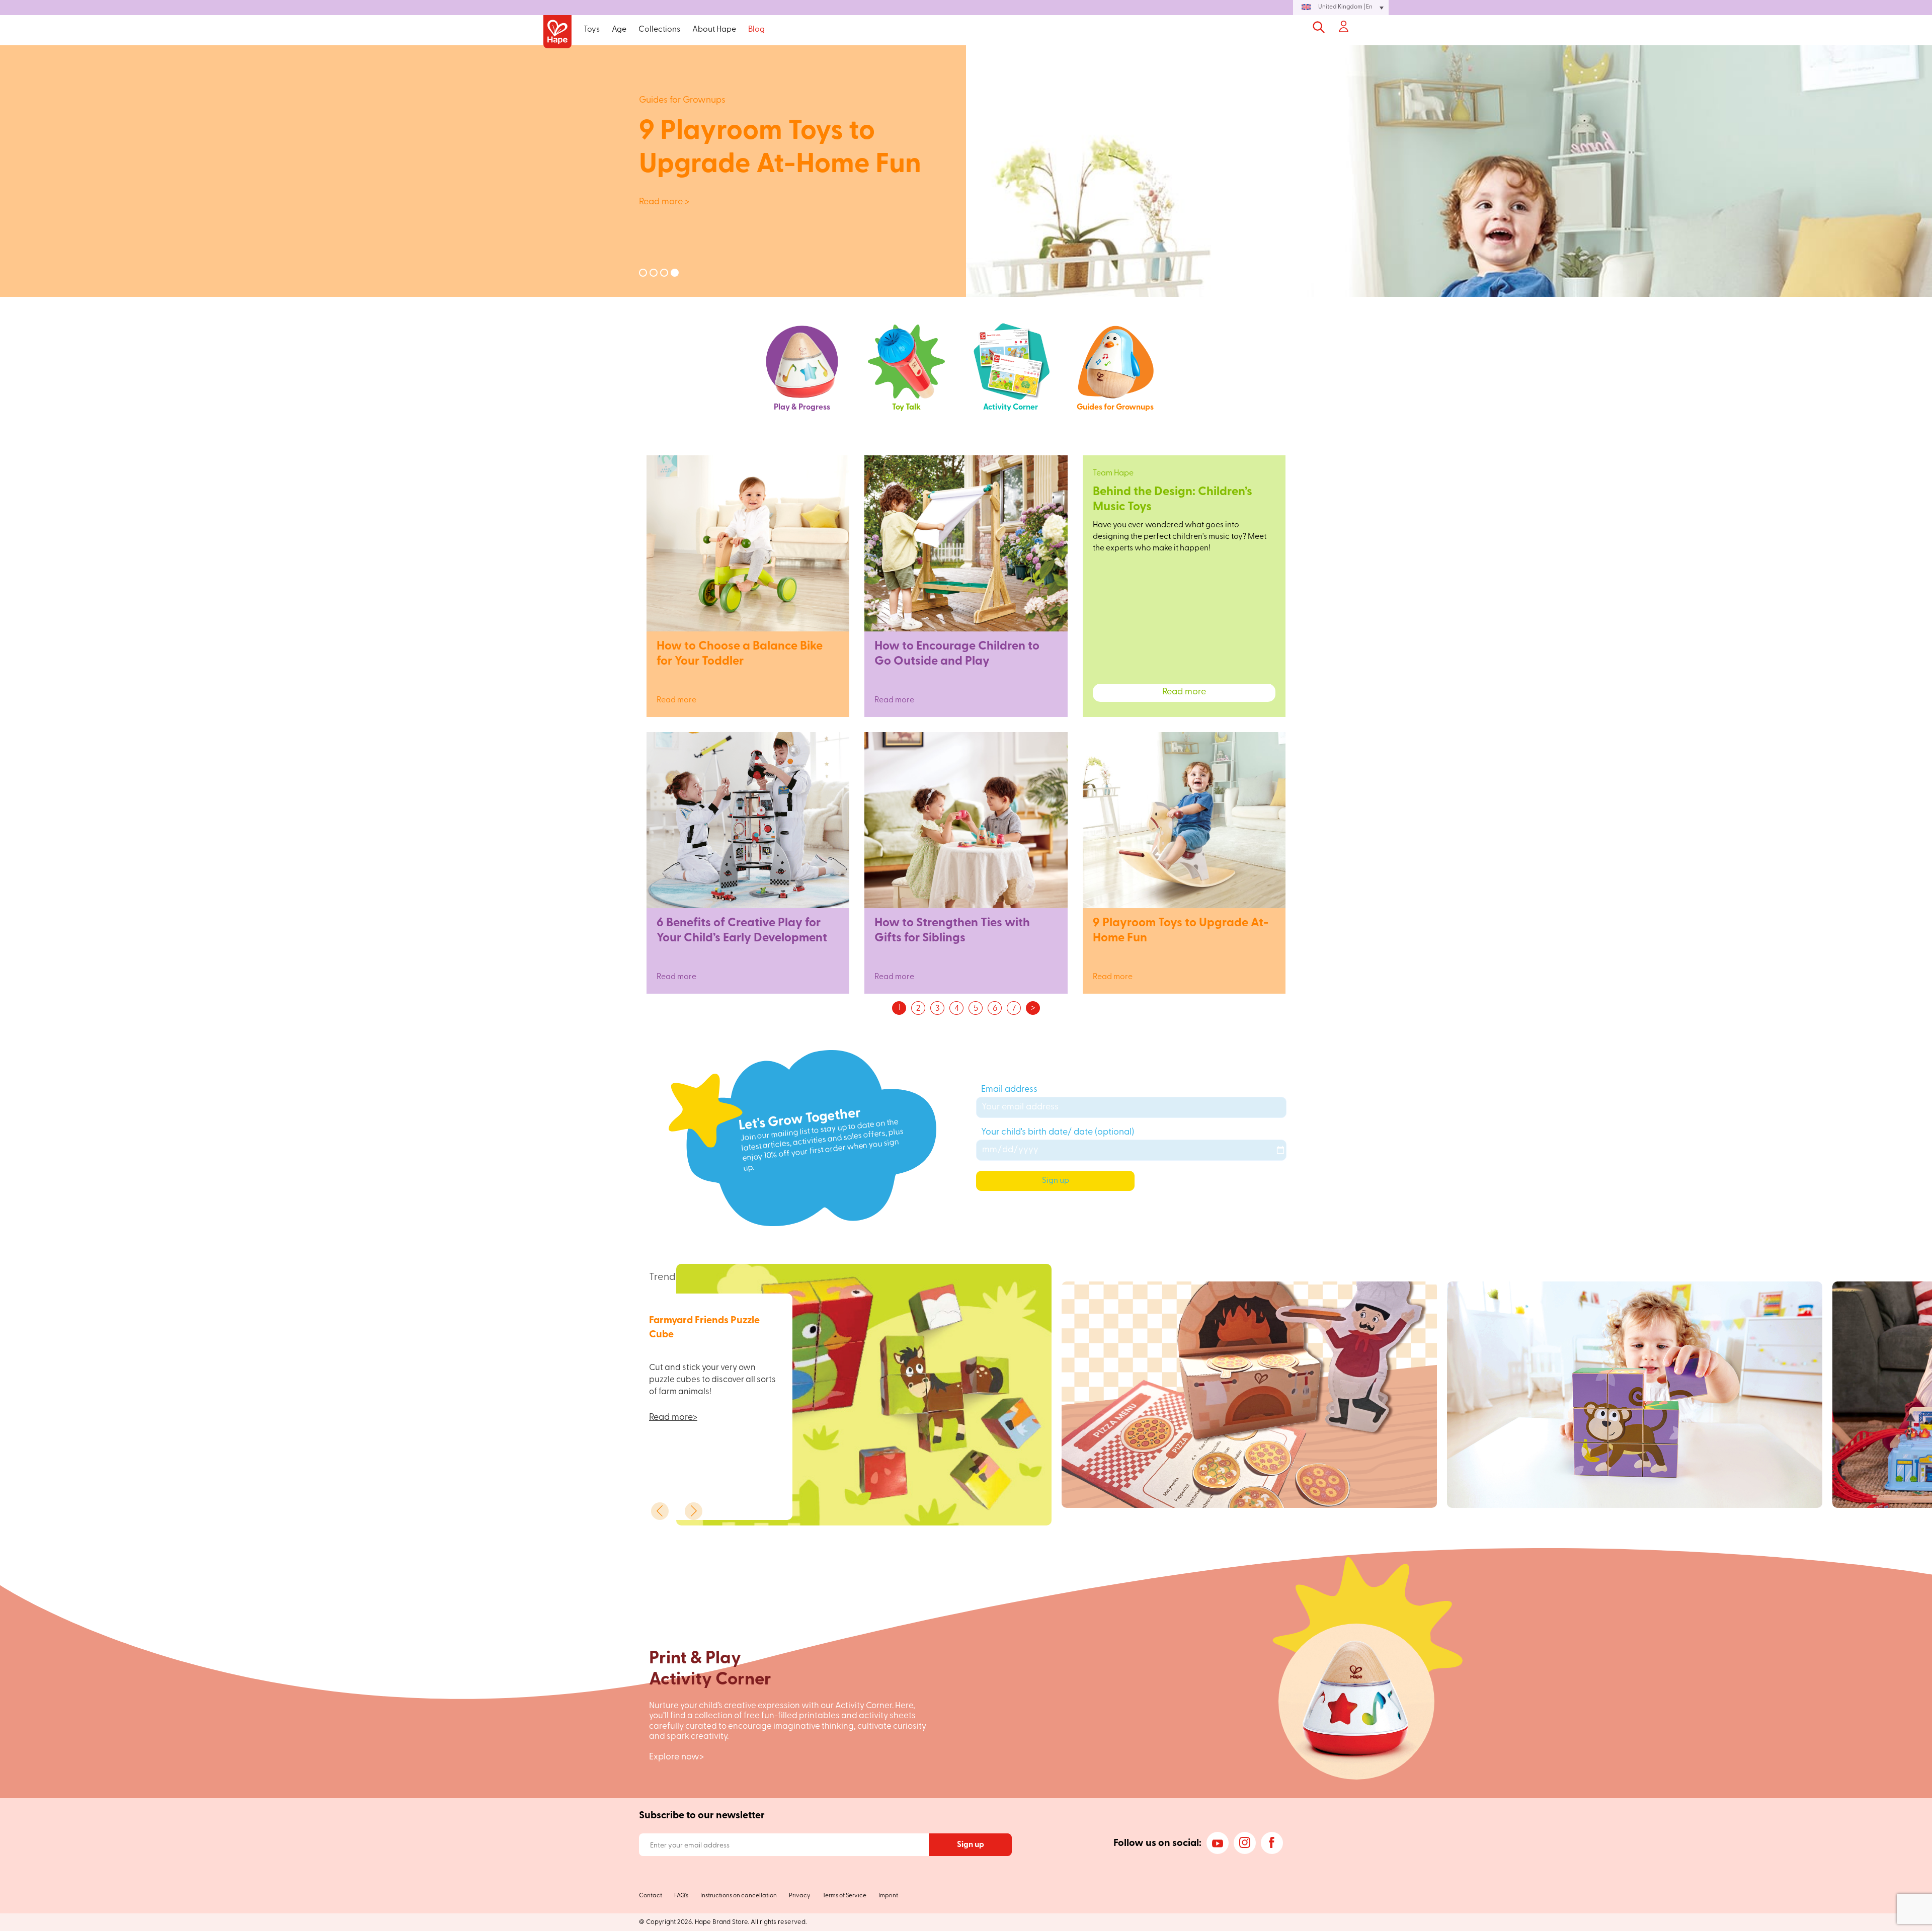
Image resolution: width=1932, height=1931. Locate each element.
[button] (1341, 8)
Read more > (369, 202)
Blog (756, 30)
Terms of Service (844, 1896)
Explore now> (676, 1757)
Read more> (673, 1418)
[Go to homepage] (557, 32)
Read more (748, 692)
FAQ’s (681, 1896)
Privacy (800, 1896)
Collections (659, 30)
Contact (651, 1896)
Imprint (888, 1896)
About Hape (714, 30)
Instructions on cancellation (739, 1896)
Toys (592, 30)
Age (619, 30)
